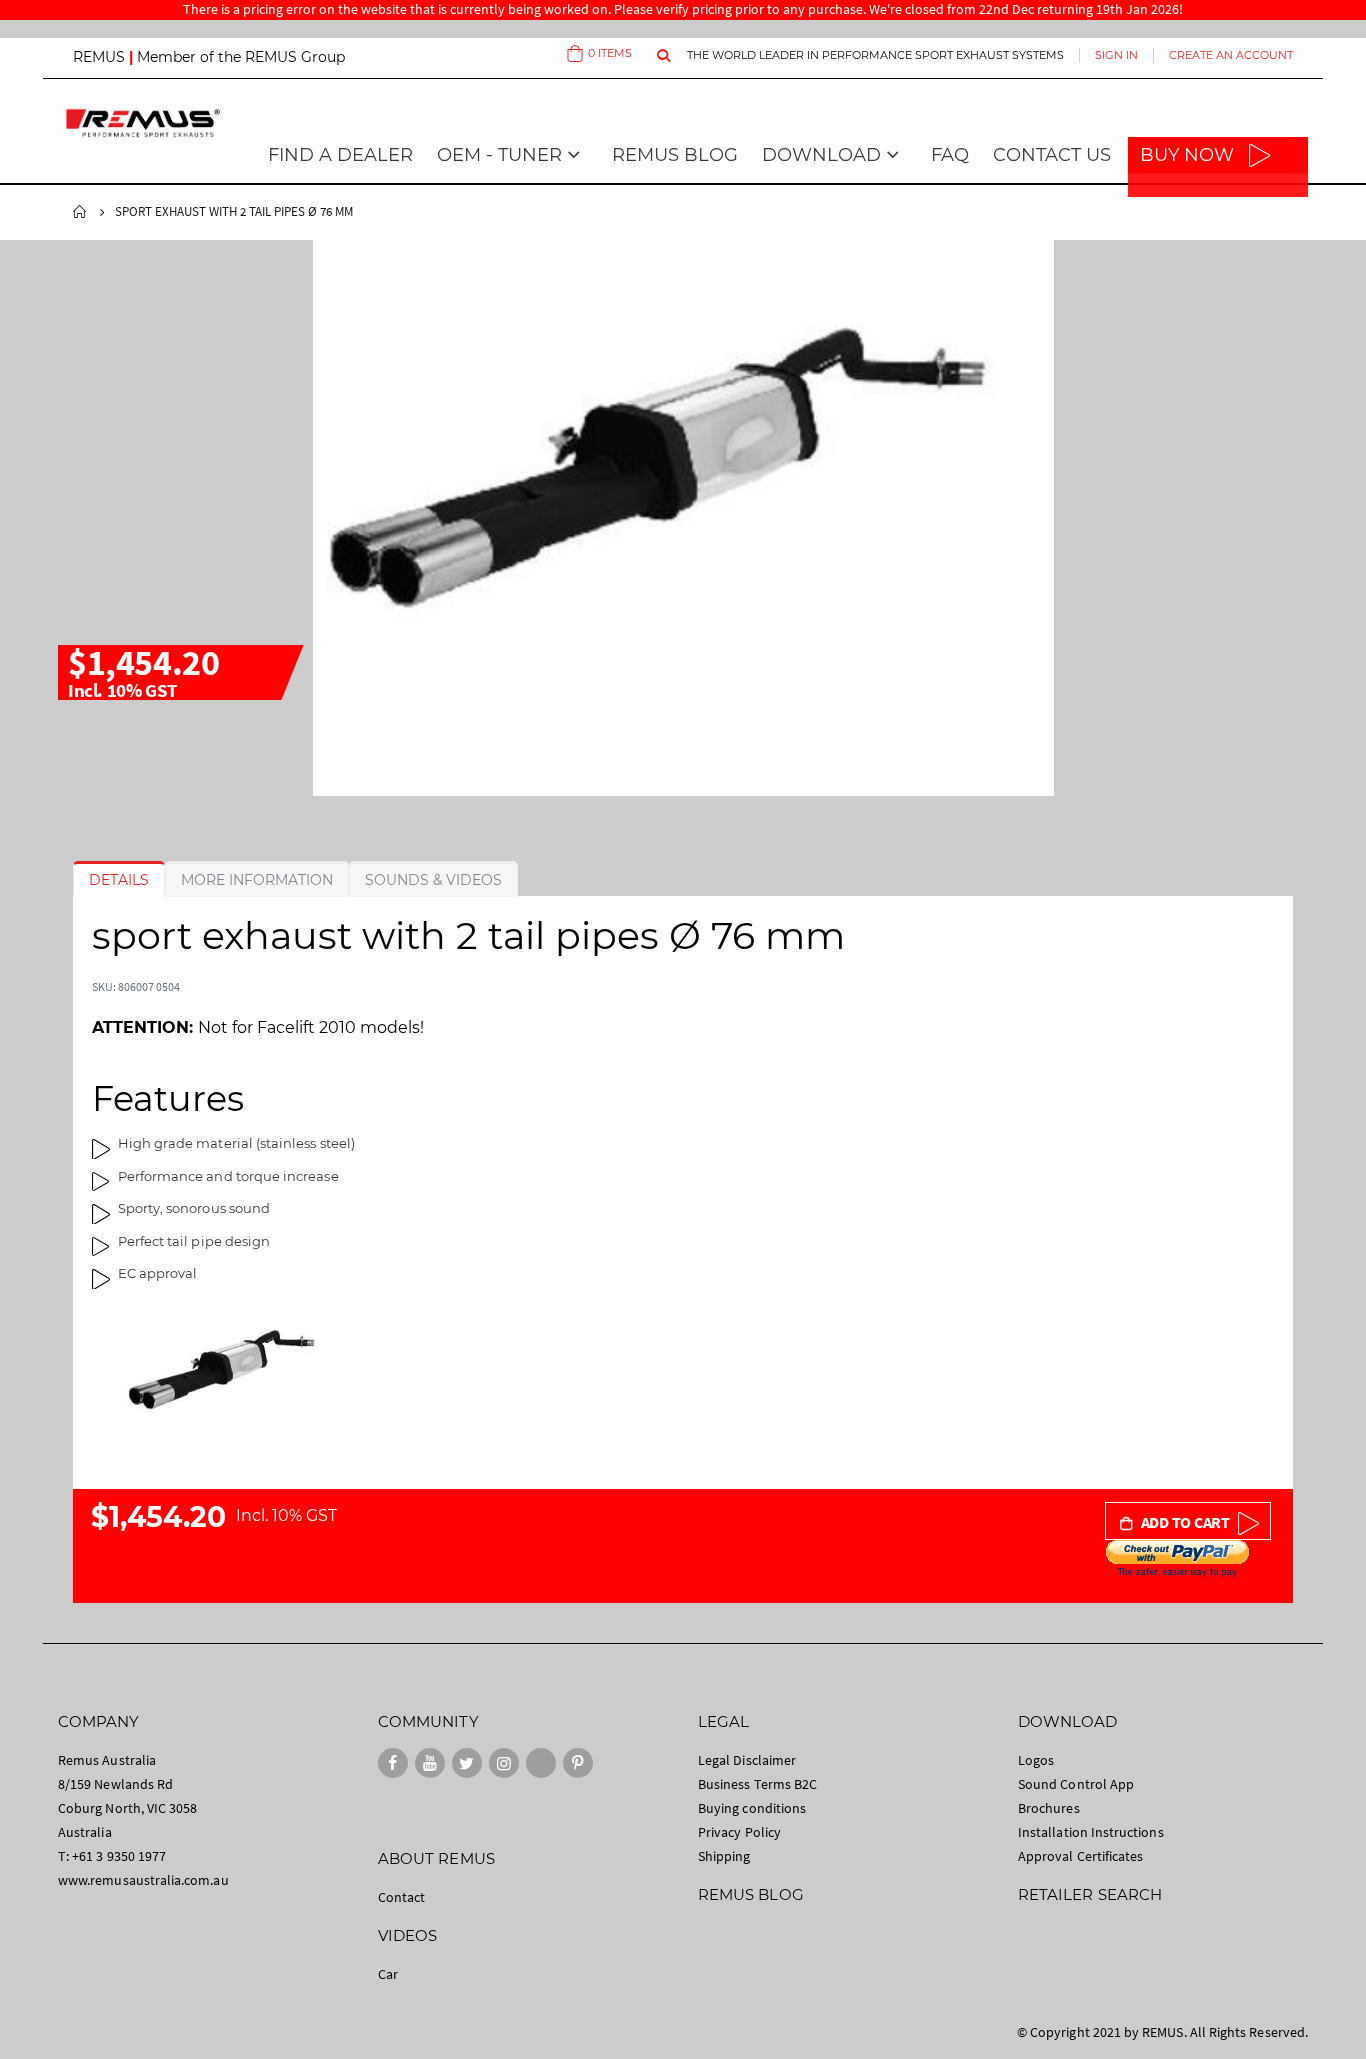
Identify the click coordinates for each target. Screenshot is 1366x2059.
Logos (1036, 1760)
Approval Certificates (1080, 1856)
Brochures (1049, 1808)
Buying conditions (752, 1808)
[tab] (119, 880)
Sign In (1116, 55)
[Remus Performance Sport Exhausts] (143, 122)
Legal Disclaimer (747, 1760)
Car (388, 1974)
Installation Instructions (1091, 1832)
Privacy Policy (739, 1832)
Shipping (724, 1856)
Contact (401, 1897)
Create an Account (1231, 55)
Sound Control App (1076, 1784)
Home (80, 212)
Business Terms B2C (757, 1784)
